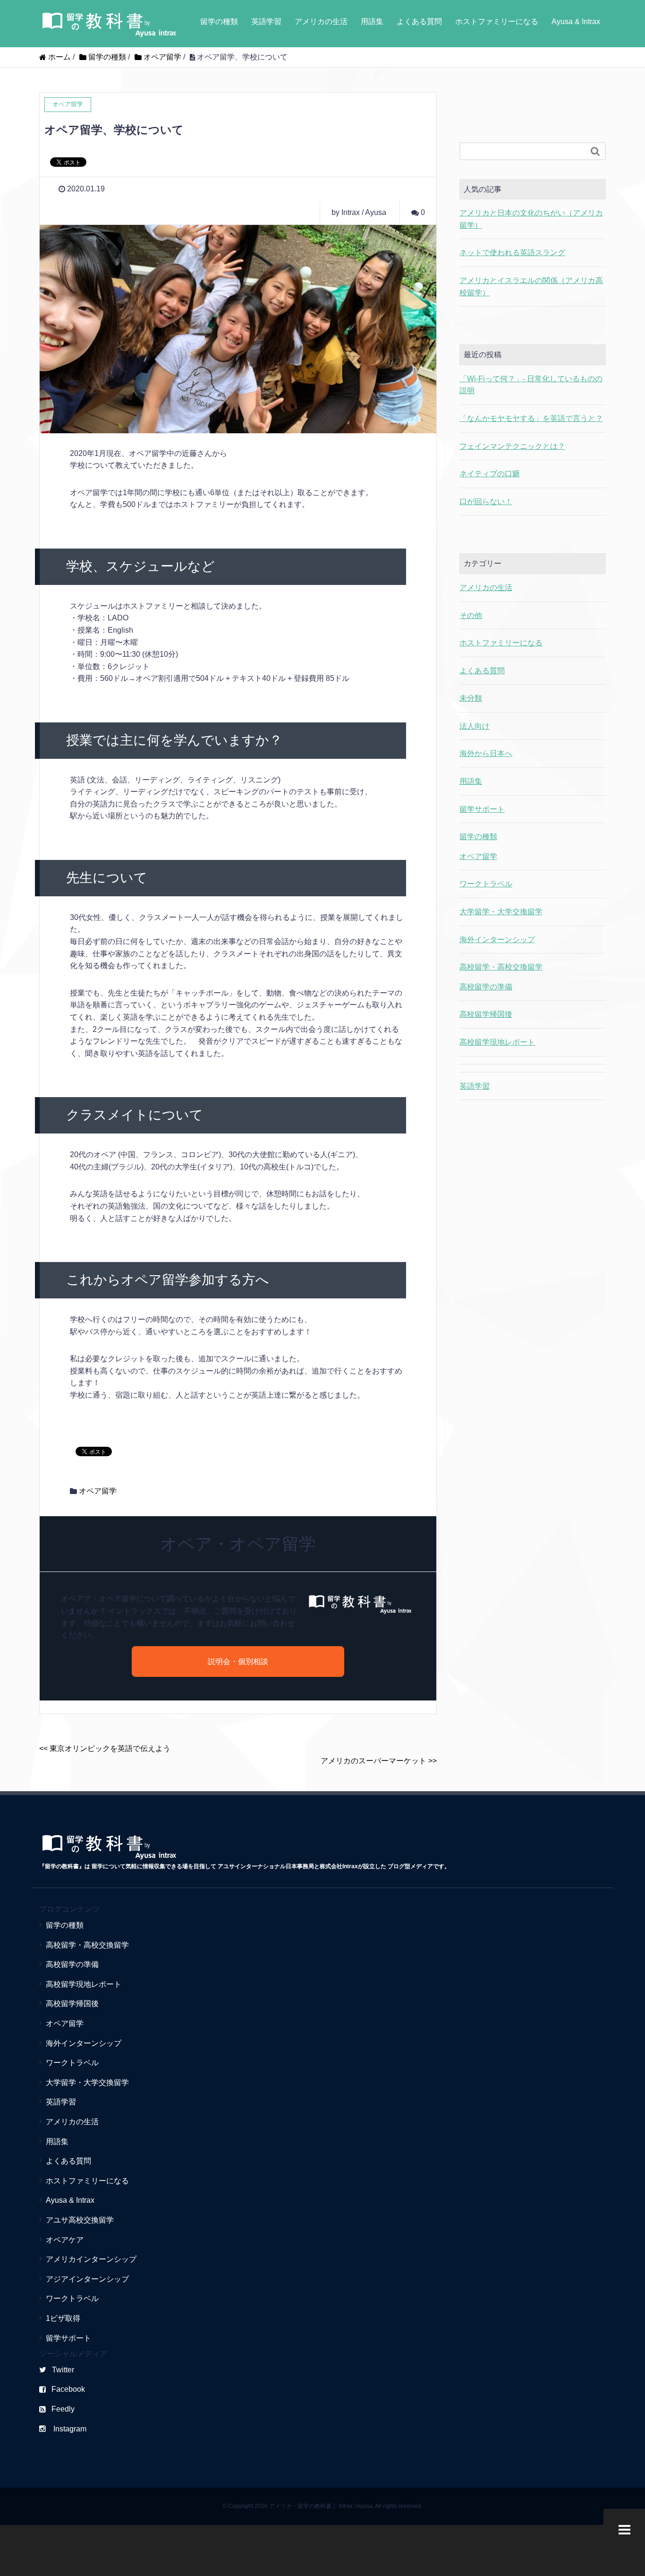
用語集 (372, 21)
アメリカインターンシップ (91, 2259)
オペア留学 (98, 1491)
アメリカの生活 (321, 21)
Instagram (69, 2429)
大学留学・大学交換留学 (501, 912)
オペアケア (65, 2240)
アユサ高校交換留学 (80, 2220)
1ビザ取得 (63, 2318)
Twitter (63, 2370)
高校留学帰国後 (486, 1014)
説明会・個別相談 (238, 1662)
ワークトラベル (486, 884)
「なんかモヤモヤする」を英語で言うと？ (531, 418)
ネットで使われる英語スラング (512, 253)
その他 (471, 615)
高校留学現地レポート (497, 1042)
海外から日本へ (486, 753)
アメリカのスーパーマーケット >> (379, 1761)
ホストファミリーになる (497, 21)
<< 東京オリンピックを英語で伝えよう (105, 1748)
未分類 (471, 698)
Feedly (63, 2409)
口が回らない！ (486, 502)
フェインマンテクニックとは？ (512, 446)
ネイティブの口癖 (490, 474)
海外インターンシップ (497, 940)
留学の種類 (219, 21)
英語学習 (266, 21)
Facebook (68, 2389)
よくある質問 (419, 21)
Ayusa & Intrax (576, 21)
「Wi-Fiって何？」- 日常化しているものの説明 (531, 385)
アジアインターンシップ (87, 2279)
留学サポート (482, 809)
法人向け (475, 726)
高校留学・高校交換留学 (501, 967)
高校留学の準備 (486, 987)
